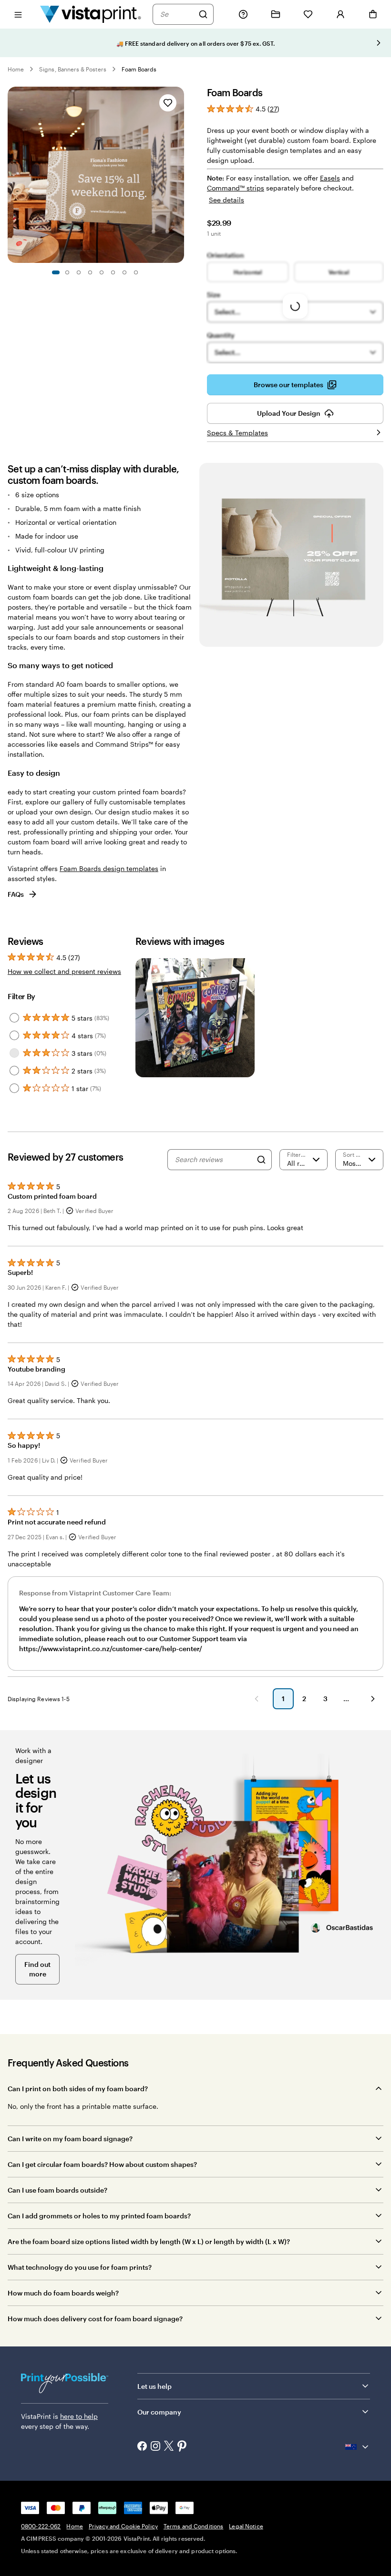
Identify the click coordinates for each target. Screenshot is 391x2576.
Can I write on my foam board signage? (70, 2139)
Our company (159, 2412)
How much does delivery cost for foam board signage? (95, 2319)
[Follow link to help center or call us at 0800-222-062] (243, 14)
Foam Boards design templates (109, 868)
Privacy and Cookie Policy (123, 2526)
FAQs (16, 894)
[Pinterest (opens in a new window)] (182, 2447)
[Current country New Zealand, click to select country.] (358, 2447)
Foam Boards (139, 69)
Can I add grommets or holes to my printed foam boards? (99, 2216)
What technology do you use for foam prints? (80, 2267)
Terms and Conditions (193, 2526)
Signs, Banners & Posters (72, 69)
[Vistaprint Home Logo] (91, 14)
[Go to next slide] (379, 43)
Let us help (154, 2386)
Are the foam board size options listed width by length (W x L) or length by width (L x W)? (149, 2241)
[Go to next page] (373, 1699)
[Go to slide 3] (79, 272)
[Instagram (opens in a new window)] (155, 2447)
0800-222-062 (41, 2526)
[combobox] (177, 14)
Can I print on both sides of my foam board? (78, 2089)
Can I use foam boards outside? (57, 2190)
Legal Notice (246, 2526)
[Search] (203, 14)
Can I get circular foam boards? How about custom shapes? (102, 2164)
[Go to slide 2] (67, 272)
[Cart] (373, 14)
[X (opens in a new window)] (169, 2447)
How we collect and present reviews (64, 971)
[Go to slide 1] (56, 272)
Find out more (37, 1969)
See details (226, 200)
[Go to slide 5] (102, 272)
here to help (79, 2416)
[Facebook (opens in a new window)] (142, 2447)
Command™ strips (236, 188)
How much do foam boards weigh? (63, 2293)
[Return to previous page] (257, 1699)
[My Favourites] (308, 14)
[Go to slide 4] (90, 272)
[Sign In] (340, 14)
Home (16, 69)
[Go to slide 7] (124, 272)
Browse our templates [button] (288, 385)
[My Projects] (276, 14)
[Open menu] (18, 14)
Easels (330, 178)
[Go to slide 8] (136, 272)
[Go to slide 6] (113, 272)
